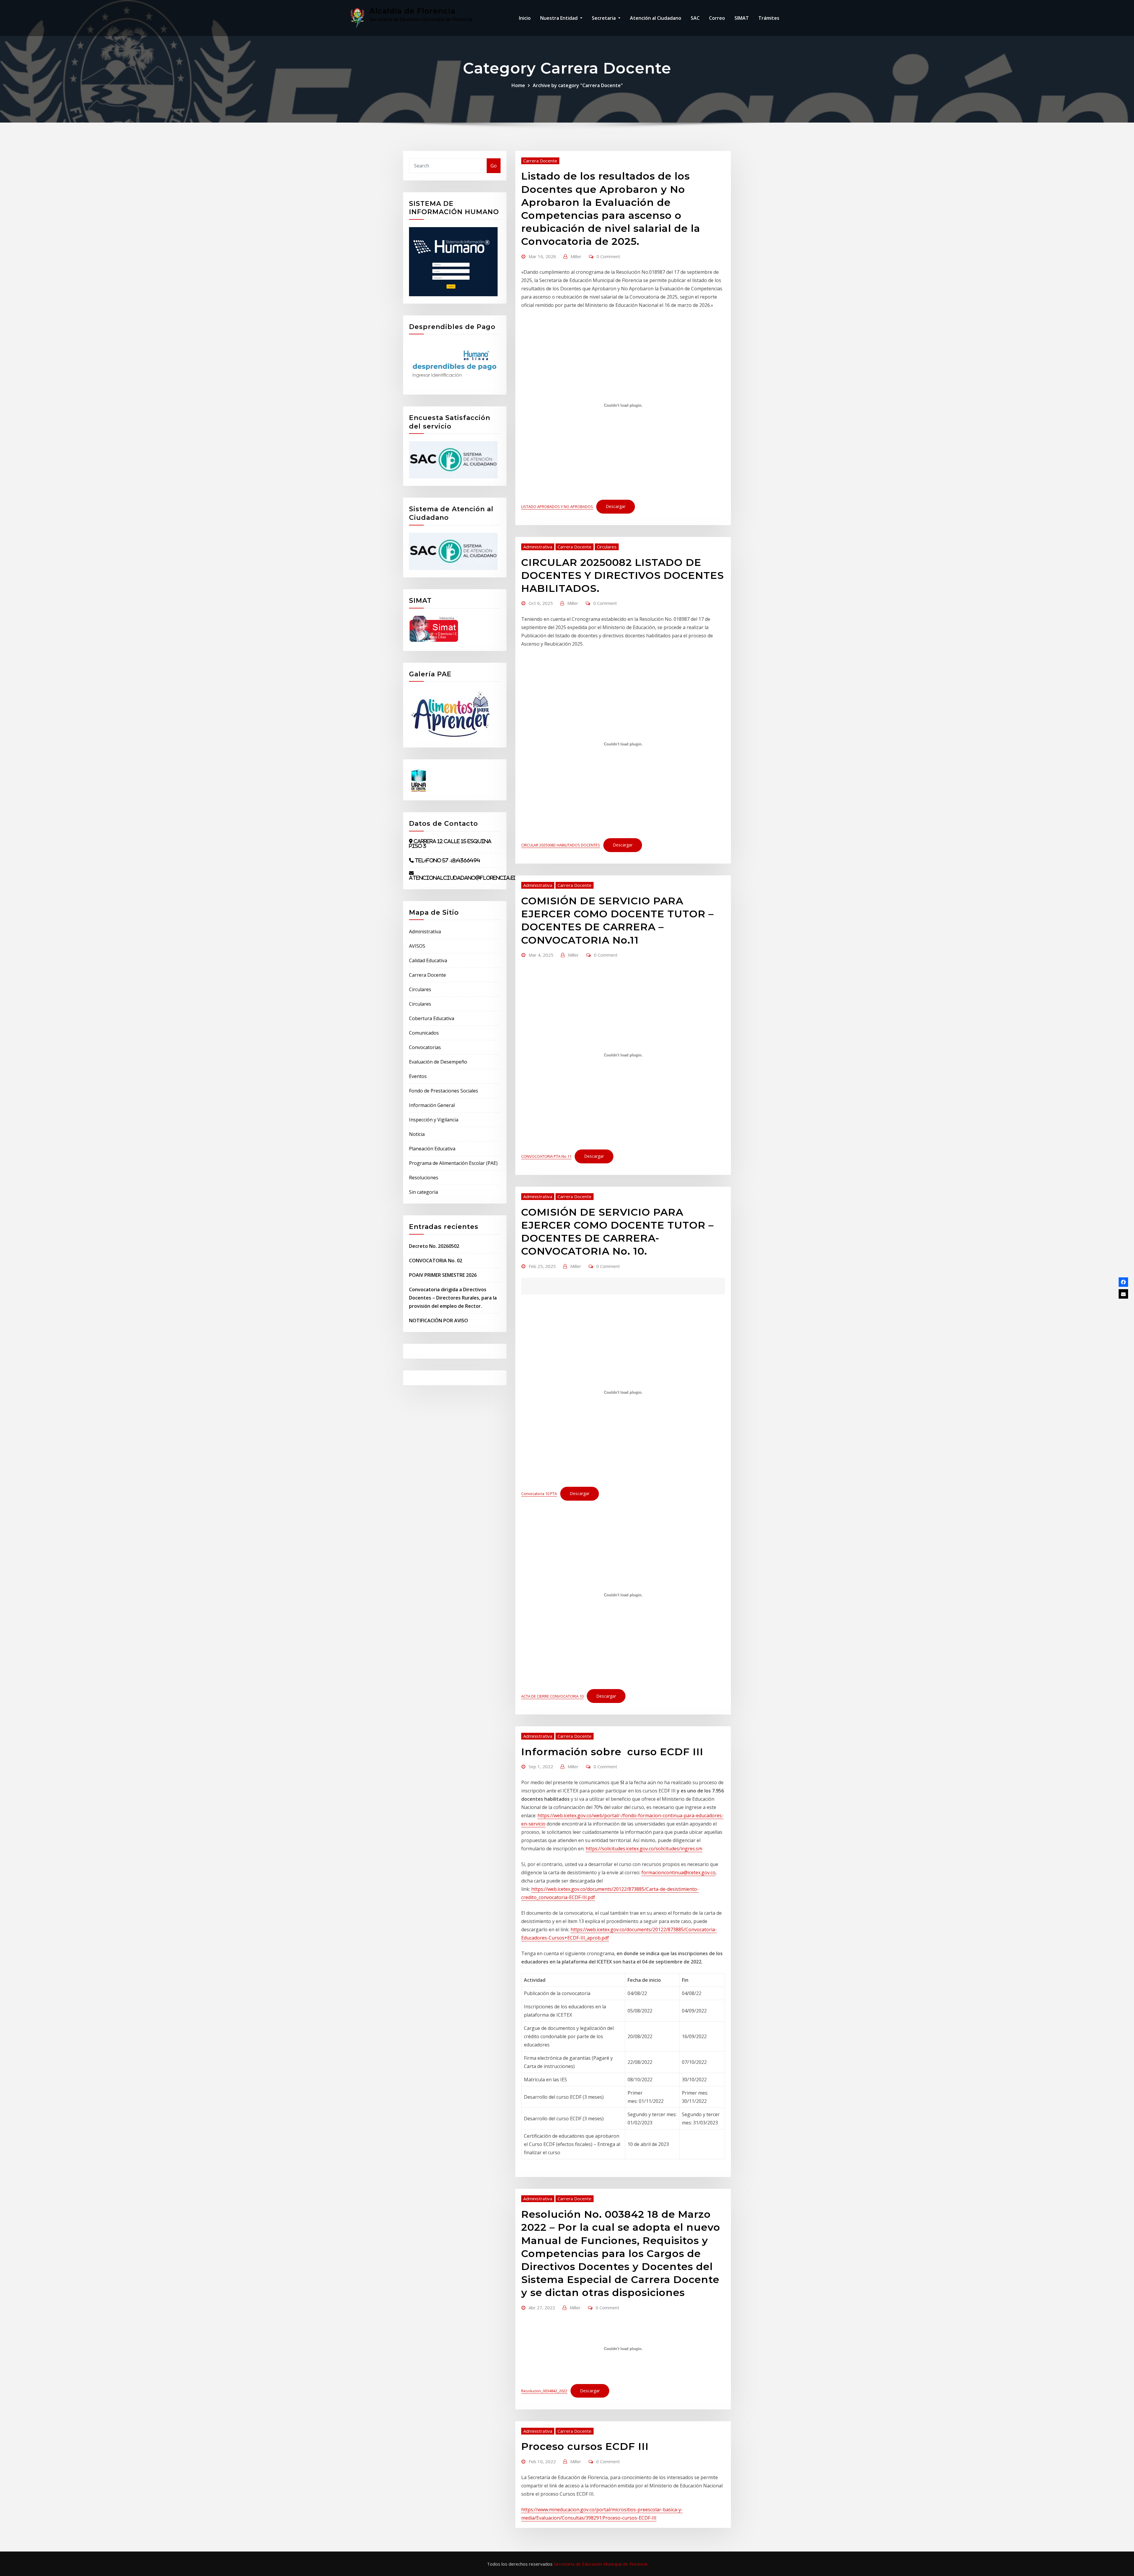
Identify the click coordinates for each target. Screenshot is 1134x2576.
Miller (576, 256)
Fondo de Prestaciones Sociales (444, 1091)
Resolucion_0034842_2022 (544, 2391)
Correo (717, 18)
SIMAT (742, 18)
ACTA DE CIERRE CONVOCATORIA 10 (552, 1696)
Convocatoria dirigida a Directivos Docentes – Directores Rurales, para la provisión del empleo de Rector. (453, 1298)
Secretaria (604, 18)
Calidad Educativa (428, 960)
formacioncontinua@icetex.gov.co (678, 1872)
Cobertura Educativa (432, 1018)
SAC (695, 18)
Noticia (417, 1134)
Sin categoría (423, 1192)
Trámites (769, 18)
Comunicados (424, 1033)
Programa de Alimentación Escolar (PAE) (453, 1163)
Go (494, 166)
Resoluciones (424, 1178)
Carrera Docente (427, 975)
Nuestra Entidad (559, 18)
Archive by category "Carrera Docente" (578, 85)
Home (518, 85)
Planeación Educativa (432, 1149)
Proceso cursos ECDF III (585, 2446)
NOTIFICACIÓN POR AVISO (439, 1320)
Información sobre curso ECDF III (612, 1752)
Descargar (616, 506)
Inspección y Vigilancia (434, 1120)
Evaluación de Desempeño (438, 1062)
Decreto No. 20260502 (434, 1246)
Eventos (418, 1076)
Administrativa (425, 932)
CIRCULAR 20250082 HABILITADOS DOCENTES (561, 845)
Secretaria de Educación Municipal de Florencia (601, 2564)
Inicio (525, 18)
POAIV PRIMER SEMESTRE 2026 (443, 1275)
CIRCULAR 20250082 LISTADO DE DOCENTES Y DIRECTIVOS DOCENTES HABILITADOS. (623, 575)
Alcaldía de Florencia (412, 11)
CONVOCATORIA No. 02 (436, 1261)
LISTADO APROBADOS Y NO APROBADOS (557, 507)
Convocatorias (425, 1047)
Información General (432, 1105)
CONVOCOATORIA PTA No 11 (546, 1156)
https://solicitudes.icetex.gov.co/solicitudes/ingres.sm (644, 1849)
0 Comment (608, 256)
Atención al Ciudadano (656, 18)
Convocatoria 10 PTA (539, 1494)
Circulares (420, 989)
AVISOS (417, 946)
